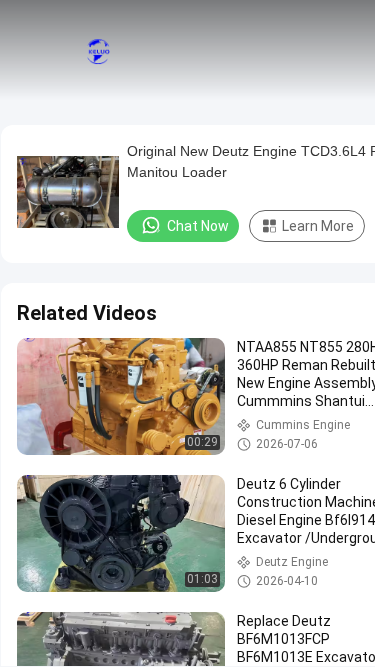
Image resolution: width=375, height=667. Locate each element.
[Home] (98, 50)
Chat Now (198, 226)
